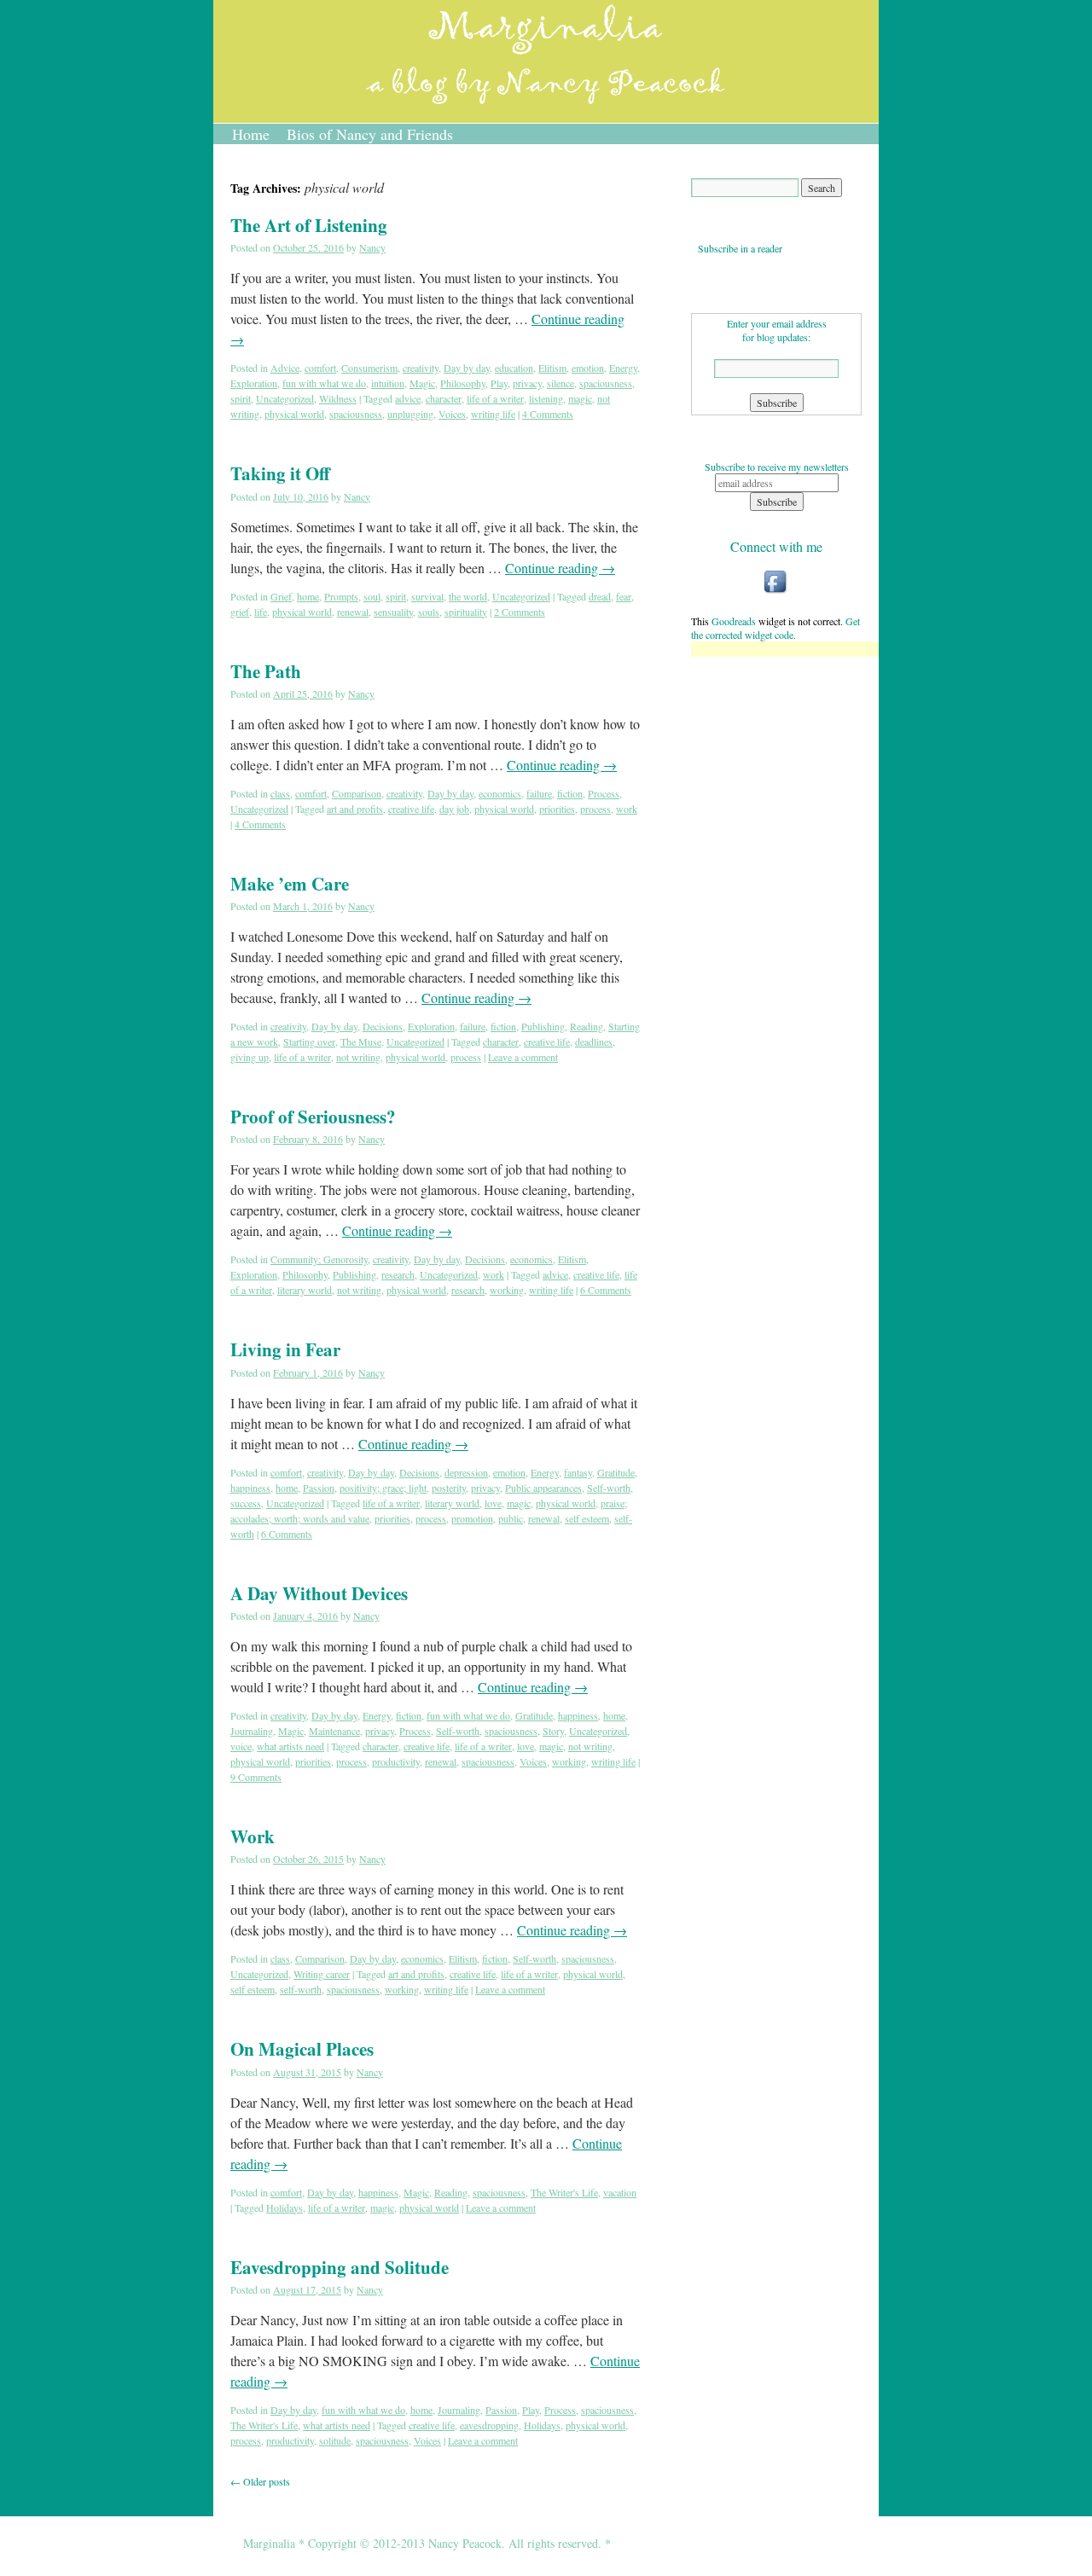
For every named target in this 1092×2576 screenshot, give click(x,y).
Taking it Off (280, 473)
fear (624, 596)
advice (408, 398)
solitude (335, 2440)
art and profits (355, 809)
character (444, 398)
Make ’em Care (290, 884)
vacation (620, 2192)
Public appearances (543, 1488)
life (261, 612)
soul (372, 596)
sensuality (393, 612)
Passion (319, 1488)
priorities (557, 809)
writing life (493, 414)
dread (600, 596)
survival (427, 596)
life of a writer (495, 398)
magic (580, 398)
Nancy (372, 247)
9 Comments (256, 1777)
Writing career (322, 1974)
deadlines (594, 1041)
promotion (472, 1518)
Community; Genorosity (319, 1259)
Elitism (552, 368)
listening (546, 398)
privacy (527, 383)
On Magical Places (302, 2049)
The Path (266, 671)
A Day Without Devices (319, 1593)
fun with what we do (324, 383)
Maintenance (334, 1731)
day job (454, 809)
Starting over (309, 1041)
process (595, 809)
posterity (449, 1488)
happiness (250, 1488)
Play (499, 383)
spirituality (466, 612)
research (398, 1274)
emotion (588, 368)
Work (253, 1836)
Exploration (254, 383)
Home (251, 134)
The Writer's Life (564, 2192)
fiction (570, 793)
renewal (353, 612)
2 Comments (520, 612)
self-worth (301, 1989)
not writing (358, 1057)
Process (604, 793)
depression (466, 1472)
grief (240, 612)
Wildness (338, 398)
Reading (587, 1026)
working (507, 1290)
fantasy (578, 1472)
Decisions (383, 1026)
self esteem (587, 1518)
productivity (396, 1761)
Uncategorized (285, 398)
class (280, 793)
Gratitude (616, 1472)
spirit (241, 398)
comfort (320, 368)
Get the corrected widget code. (775, 628)
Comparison (357, 793)
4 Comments (548, 414)
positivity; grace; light (383, 1488)
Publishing (543, 1026)
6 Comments (606, 1290)
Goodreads (734, 621)
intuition (388, 383)
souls (429, 612)
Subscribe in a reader (737, 248)
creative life (411, 809)
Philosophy (463, 383)
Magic (422, 383)
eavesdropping (489, 2425)
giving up (250, 1057)
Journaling (252, 1731)
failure (539, 793)
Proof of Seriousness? (313, 1117)
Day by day (467, 368)
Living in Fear (285, 1349)
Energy (623, 368)
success (246, 1503)
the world (468, 596)
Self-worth (609, 1488)
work (627, 809)
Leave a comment (523, 1057)
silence (561, 383)
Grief (281, 596)
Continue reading (560, 568)
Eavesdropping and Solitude (340, 2267)
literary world (305, 1290)
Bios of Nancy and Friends (370, 134)
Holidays (285, 2208)
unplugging (410, 414)
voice (241, 1746)
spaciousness (606, 383)
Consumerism (369, 368)
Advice (285, 368)
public (511, 1518)
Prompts (341, 596)
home (308, 596)
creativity (421, 368)
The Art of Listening (309, 225)
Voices (452, 414)
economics (500, 793)
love (493, 1503)
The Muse (361, 1041)
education (514, 368)
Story (553, 1731)
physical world (294, 414)
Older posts (260, 2481)
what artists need (290, 1746)
